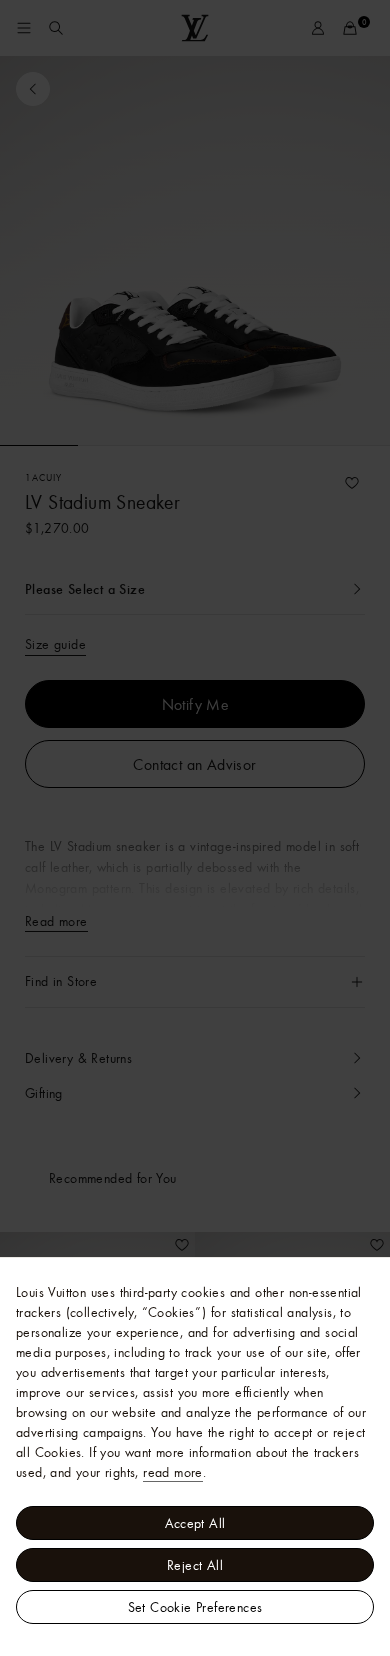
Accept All (195, 1523)
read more (173, 1472)
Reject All (195, 1565)
